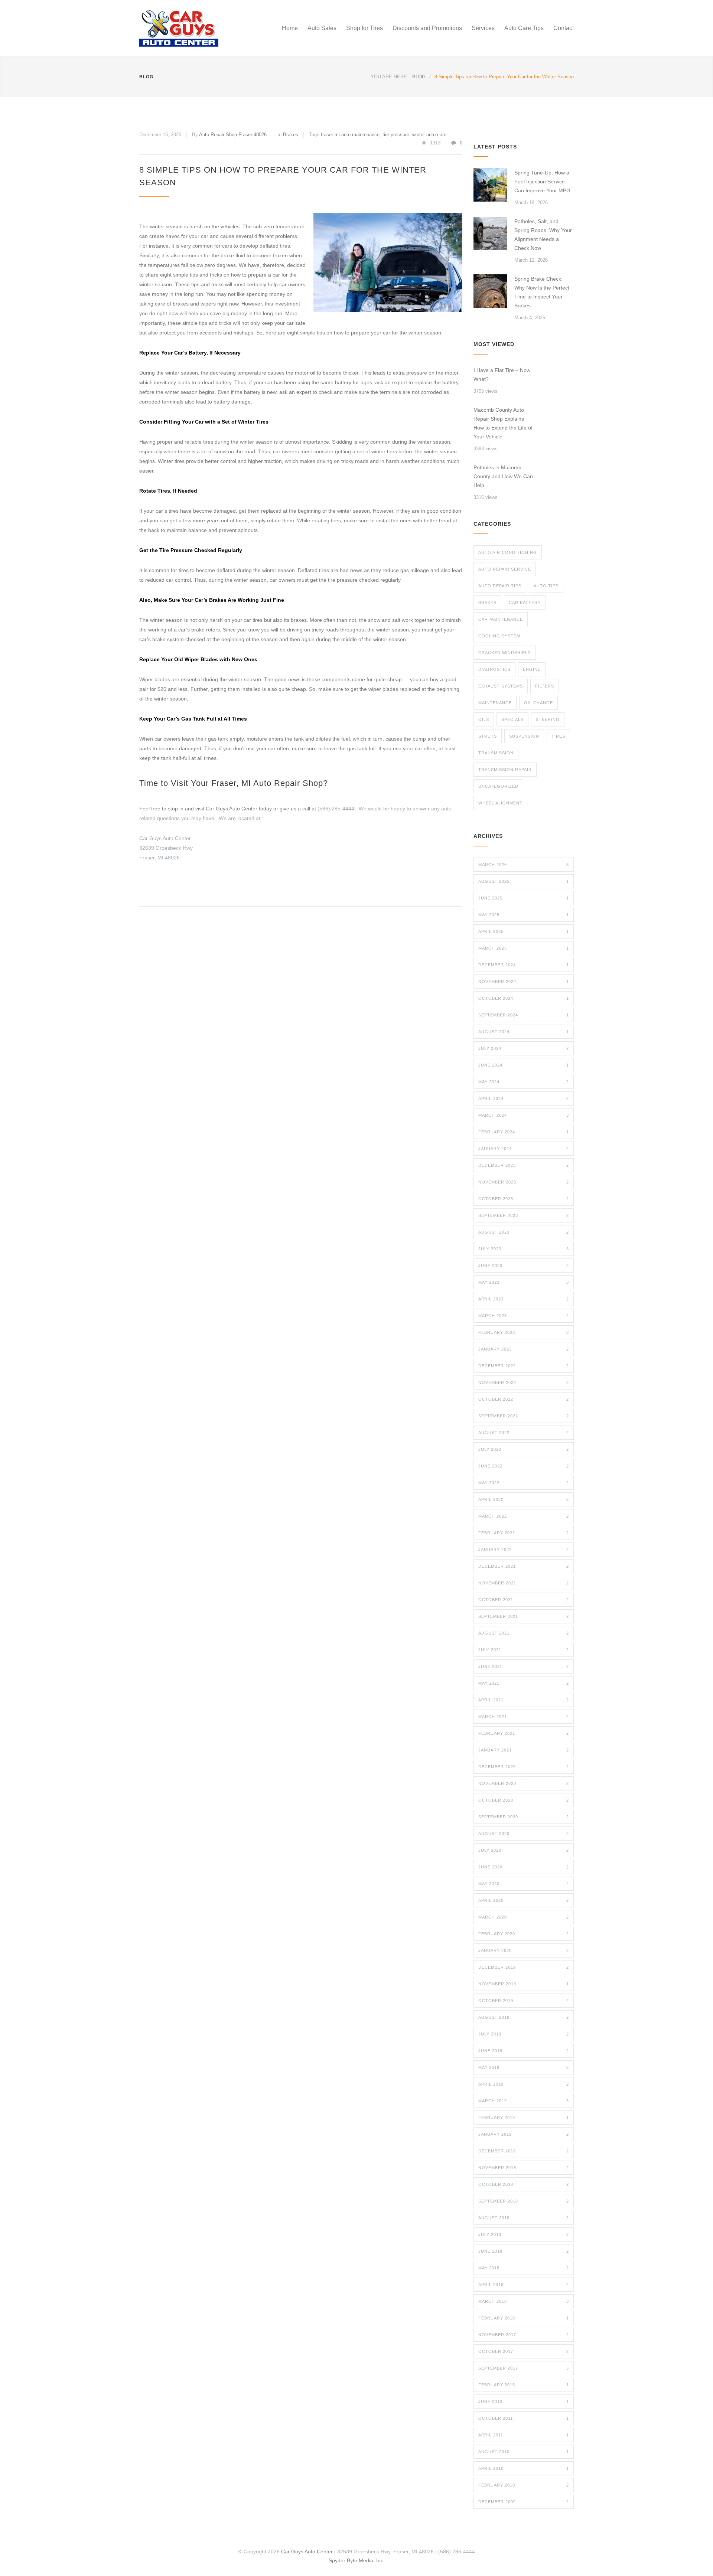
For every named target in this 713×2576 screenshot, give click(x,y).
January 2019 (524, 2134)
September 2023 (524, 1215)
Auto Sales (322, 28)
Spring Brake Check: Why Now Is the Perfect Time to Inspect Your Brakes (542, 292)
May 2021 (524, 1683)
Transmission (496, 753)
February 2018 (524, 2318)
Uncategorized (498, 786)
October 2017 (524, 2351)
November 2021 (524, 1583)
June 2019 (524, 2051)
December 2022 (524, 1366)
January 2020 (524, 1950)
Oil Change (538, 703)
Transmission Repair (505, 770)
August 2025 (524, 881)
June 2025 (524, 898)
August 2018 (524, 2218)
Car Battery (525, 603)
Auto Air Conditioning (508, 552)
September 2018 (524, 2201)
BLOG (146, 77)
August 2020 (524, 1834)
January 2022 (524, 1550)
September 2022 (524, 1416)
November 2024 (524, 982)
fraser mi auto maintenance (350, 135)
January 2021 (524, 1750)
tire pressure (396, 135)
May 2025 (524, 915)
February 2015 (524, 2385)
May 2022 (524, 1483)
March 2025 (524, 948)
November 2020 (524, 1783)
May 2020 (524, 1884)
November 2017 (524, 2335)
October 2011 (524, 2418)
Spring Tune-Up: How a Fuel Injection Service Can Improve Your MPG (542, 182)
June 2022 (524, 1466)
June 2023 (524, 1266)
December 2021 (524, 1566)
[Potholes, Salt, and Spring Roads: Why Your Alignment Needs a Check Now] (490, 234)
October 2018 (524, 2184)
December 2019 (524, 1967)
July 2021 (524, 1650)
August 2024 (524, 1032)
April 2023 (524, 1299)
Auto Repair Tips (500, 586)
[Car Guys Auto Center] (208, 28)
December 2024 (524, 965)
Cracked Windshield (505, 653)
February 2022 (524, 1533)
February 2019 (524, 2118)
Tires (558, 736)
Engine (532, 669)
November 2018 (524, 2168)
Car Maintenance (501, 619)
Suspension (524, 736)
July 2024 (524, 1048)
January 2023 (524, 1349)
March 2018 (524, 2301)
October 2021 (524, 1600)
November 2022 (524, 1382)
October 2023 (524, 1199)
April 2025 (524, 931)
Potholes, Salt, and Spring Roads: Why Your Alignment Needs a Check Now (543, 235)
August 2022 (524, 1433)
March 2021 (524, 1717)
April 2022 (524, 1499)
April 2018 (524, 2285)
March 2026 (524, 865)
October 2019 (524, 2001)
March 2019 (524, 2101)
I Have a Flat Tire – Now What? (502, 375)
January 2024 (524, 1149)
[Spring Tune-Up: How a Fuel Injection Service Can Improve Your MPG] (490, 185)
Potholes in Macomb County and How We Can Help (503, 476)
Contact (564, 28)
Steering (548, 719)
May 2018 (524, 2268)
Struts (488, 736)
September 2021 (524, 1616)
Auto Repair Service (505, 569)
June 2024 (524, 1065)
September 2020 (524, 1817)
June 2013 (524, 2402)
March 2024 (524, 1115)
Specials (512, 719)
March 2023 (524, 1316)
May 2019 (524, 2067)
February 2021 (524, 1733)
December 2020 (524, 1767)
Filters (545, 686)
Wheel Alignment (500, 803)
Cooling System (499, 636)
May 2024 (524, 1082)
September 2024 (524, 1015)
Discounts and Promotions (427, 28)
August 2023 (524, 1232)
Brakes (291, 135)
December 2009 (524, 2502)
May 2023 (524, 1282)
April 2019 (524, 2084)
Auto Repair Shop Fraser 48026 (233, 135)
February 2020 (524, 1934)
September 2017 (524, 2368)
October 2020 (524, 1800)
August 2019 (524, 2017)
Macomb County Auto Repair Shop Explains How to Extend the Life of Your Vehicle (503, 423)
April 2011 (524, 2435)
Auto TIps (546, 586)
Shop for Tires (364, 28)
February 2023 (524, 1332)
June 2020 (524, 1867)
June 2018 (524, 2251)
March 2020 (524, 1917)
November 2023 (524, 1182)
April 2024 (524, 1098)
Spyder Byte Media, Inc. (357, 2560)
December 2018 (524, 2151)
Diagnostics (494, 669)
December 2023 (524, 1165)
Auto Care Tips (524, 28)
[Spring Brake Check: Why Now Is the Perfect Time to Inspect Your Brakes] (490, 291)
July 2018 (524, 2234)
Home (290, 28)
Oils (484, 719)
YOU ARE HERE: (390, 77)
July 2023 (524, 1249)
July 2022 (524, 1449)
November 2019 (524, 1984)
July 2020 (524, 1850)
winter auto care (429, 135)
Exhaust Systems (501, 686)
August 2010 (524, 2452)
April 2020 (524, 1900)
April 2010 (524, 2468)
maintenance (495, 703)
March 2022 (524, 1516)
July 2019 (524, 2034)
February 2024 (524, 1132)
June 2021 (524, 1666)
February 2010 (524, 2485)
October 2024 (524, 998)
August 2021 (524, 1633)
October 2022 (524, 1399)
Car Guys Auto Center (307, 2551)
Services (483, 28)
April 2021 (524, 1700)
